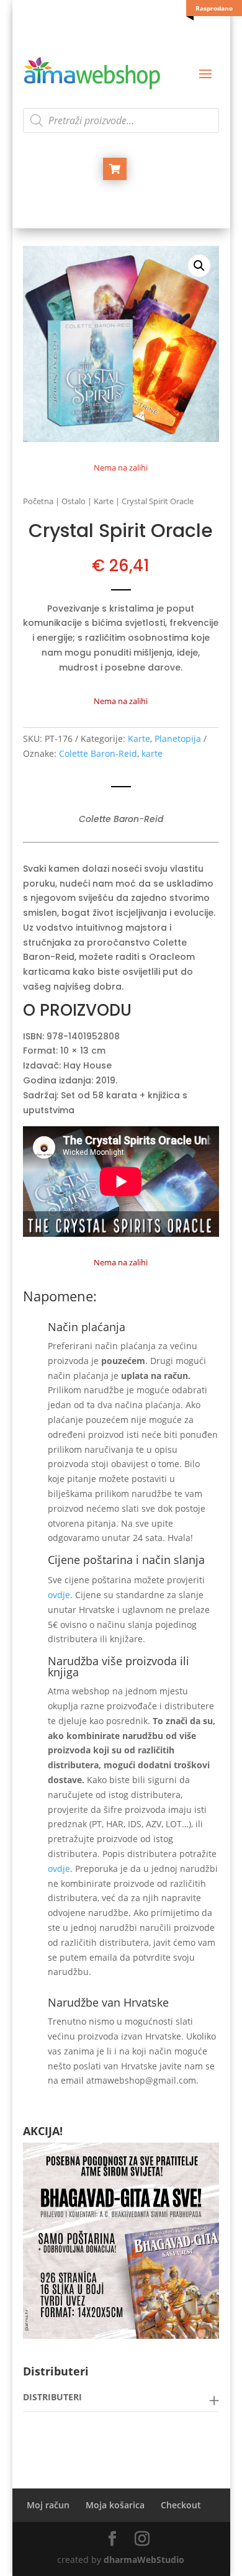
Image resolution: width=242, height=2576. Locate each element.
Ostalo (74, 501)
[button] (199, 266)
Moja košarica (115, 2505)
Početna (38, 501)
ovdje (59, 1595)
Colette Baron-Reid (98, 753)
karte (152, 753)
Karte (104, 501)
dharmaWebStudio (144, 2560)
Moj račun (48, 2505)
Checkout (181, 2505)
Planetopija (178, 739)
